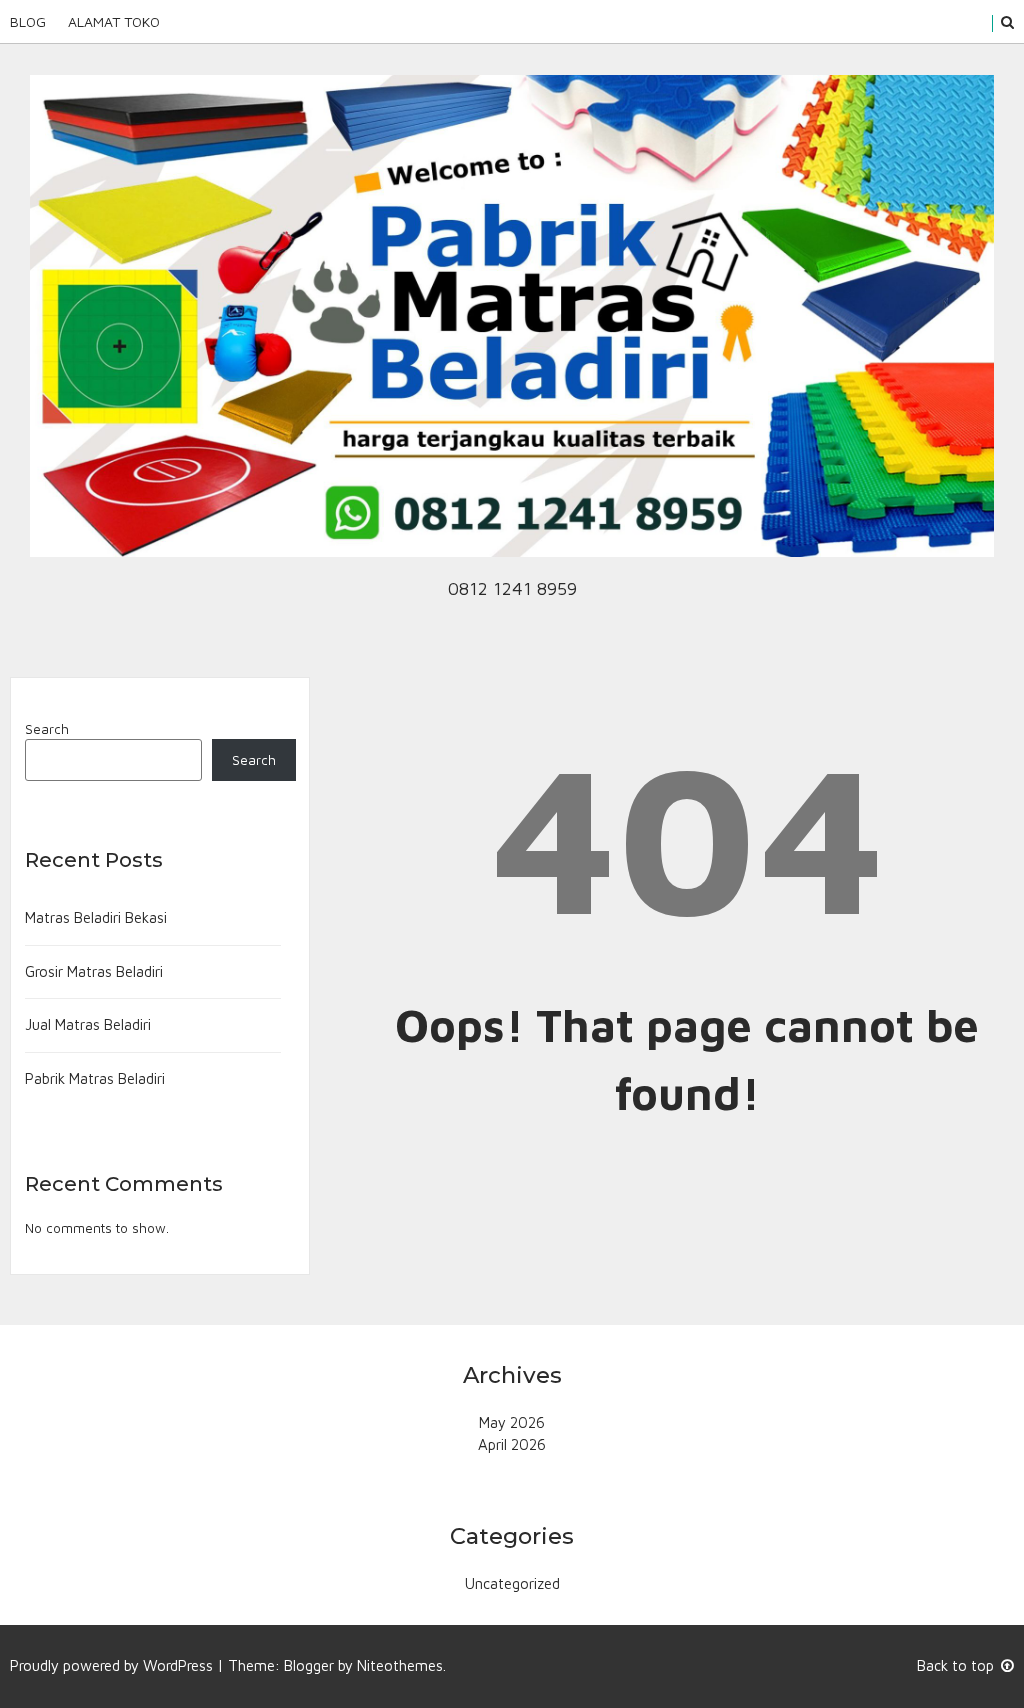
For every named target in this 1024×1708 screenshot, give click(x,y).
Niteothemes (400, 1665)
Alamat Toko (114, 21)
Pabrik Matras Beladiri (95, 1078)
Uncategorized (512, 1583)
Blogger (309, 1665)
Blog (28, 21)
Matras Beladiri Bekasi (96, 917)
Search (47, 729)
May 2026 (512, 1422)
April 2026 (512, 1444)
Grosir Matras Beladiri (94, 971)
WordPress (178, 1665)
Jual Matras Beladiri (88, 1024)
